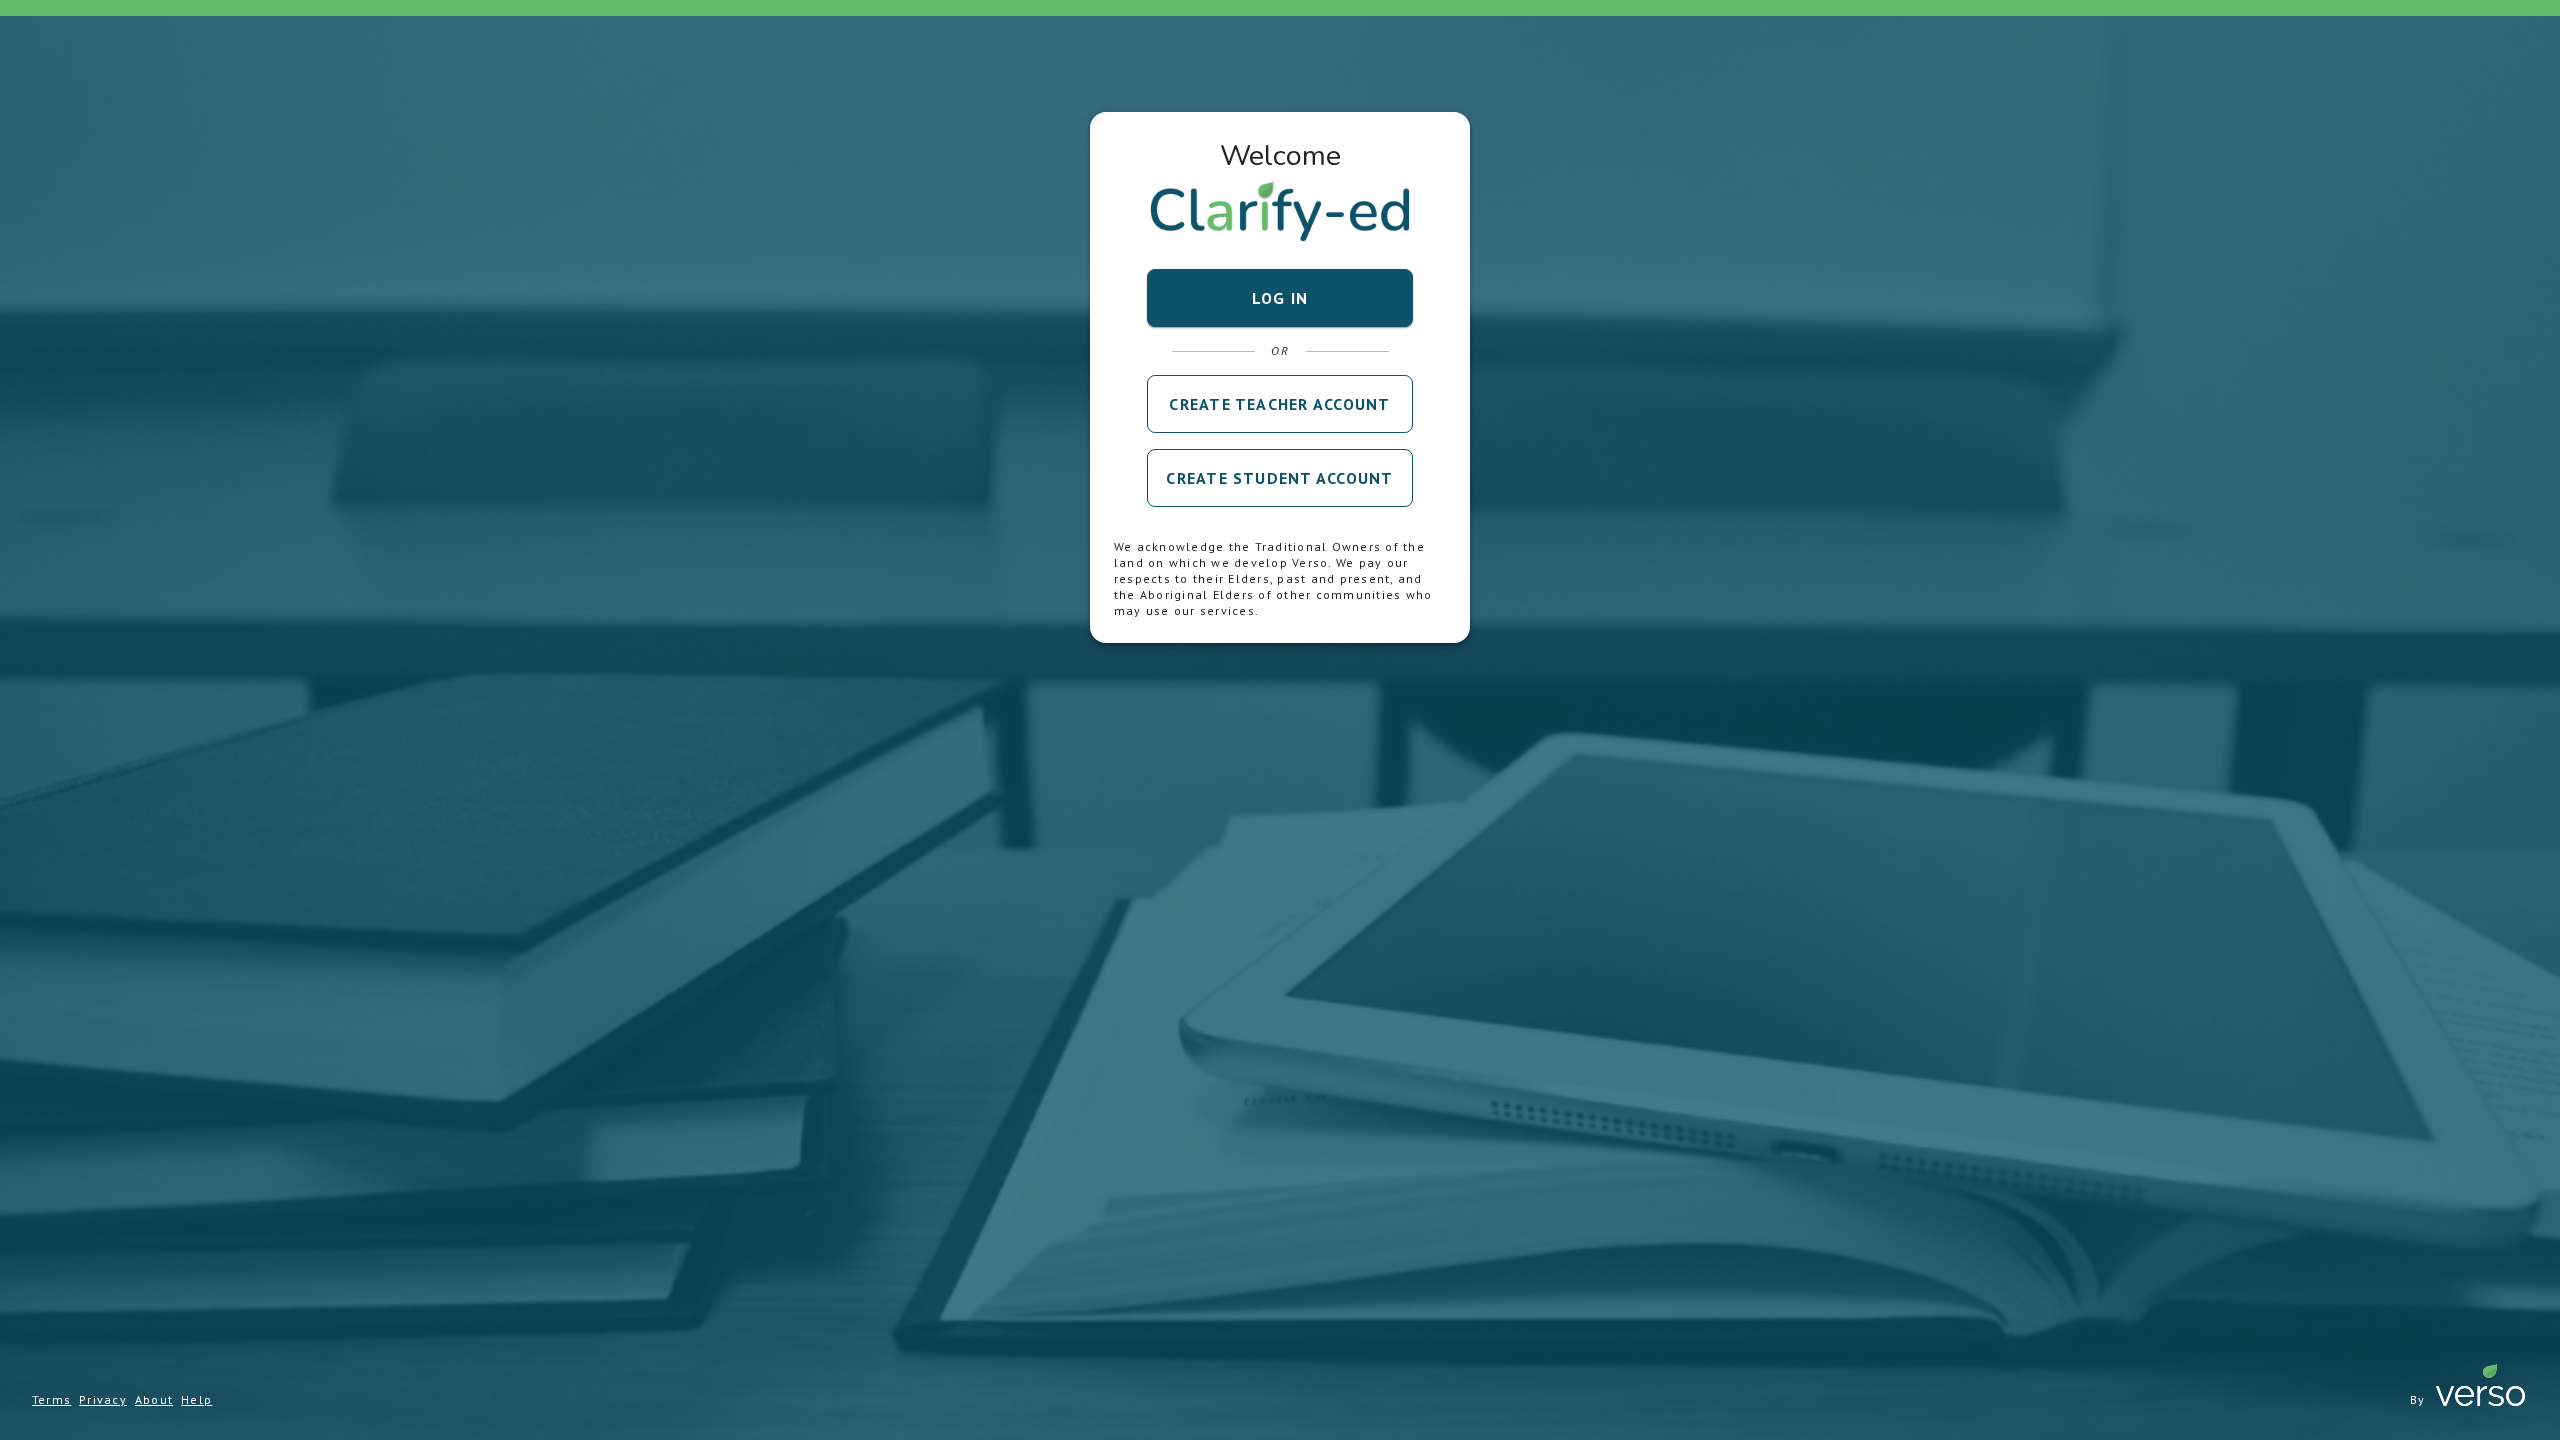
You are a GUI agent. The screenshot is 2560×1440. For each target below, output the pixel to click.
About (154, 1399)
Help (196, 1399)
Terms (51, 1399)
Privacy (103, 1399)
